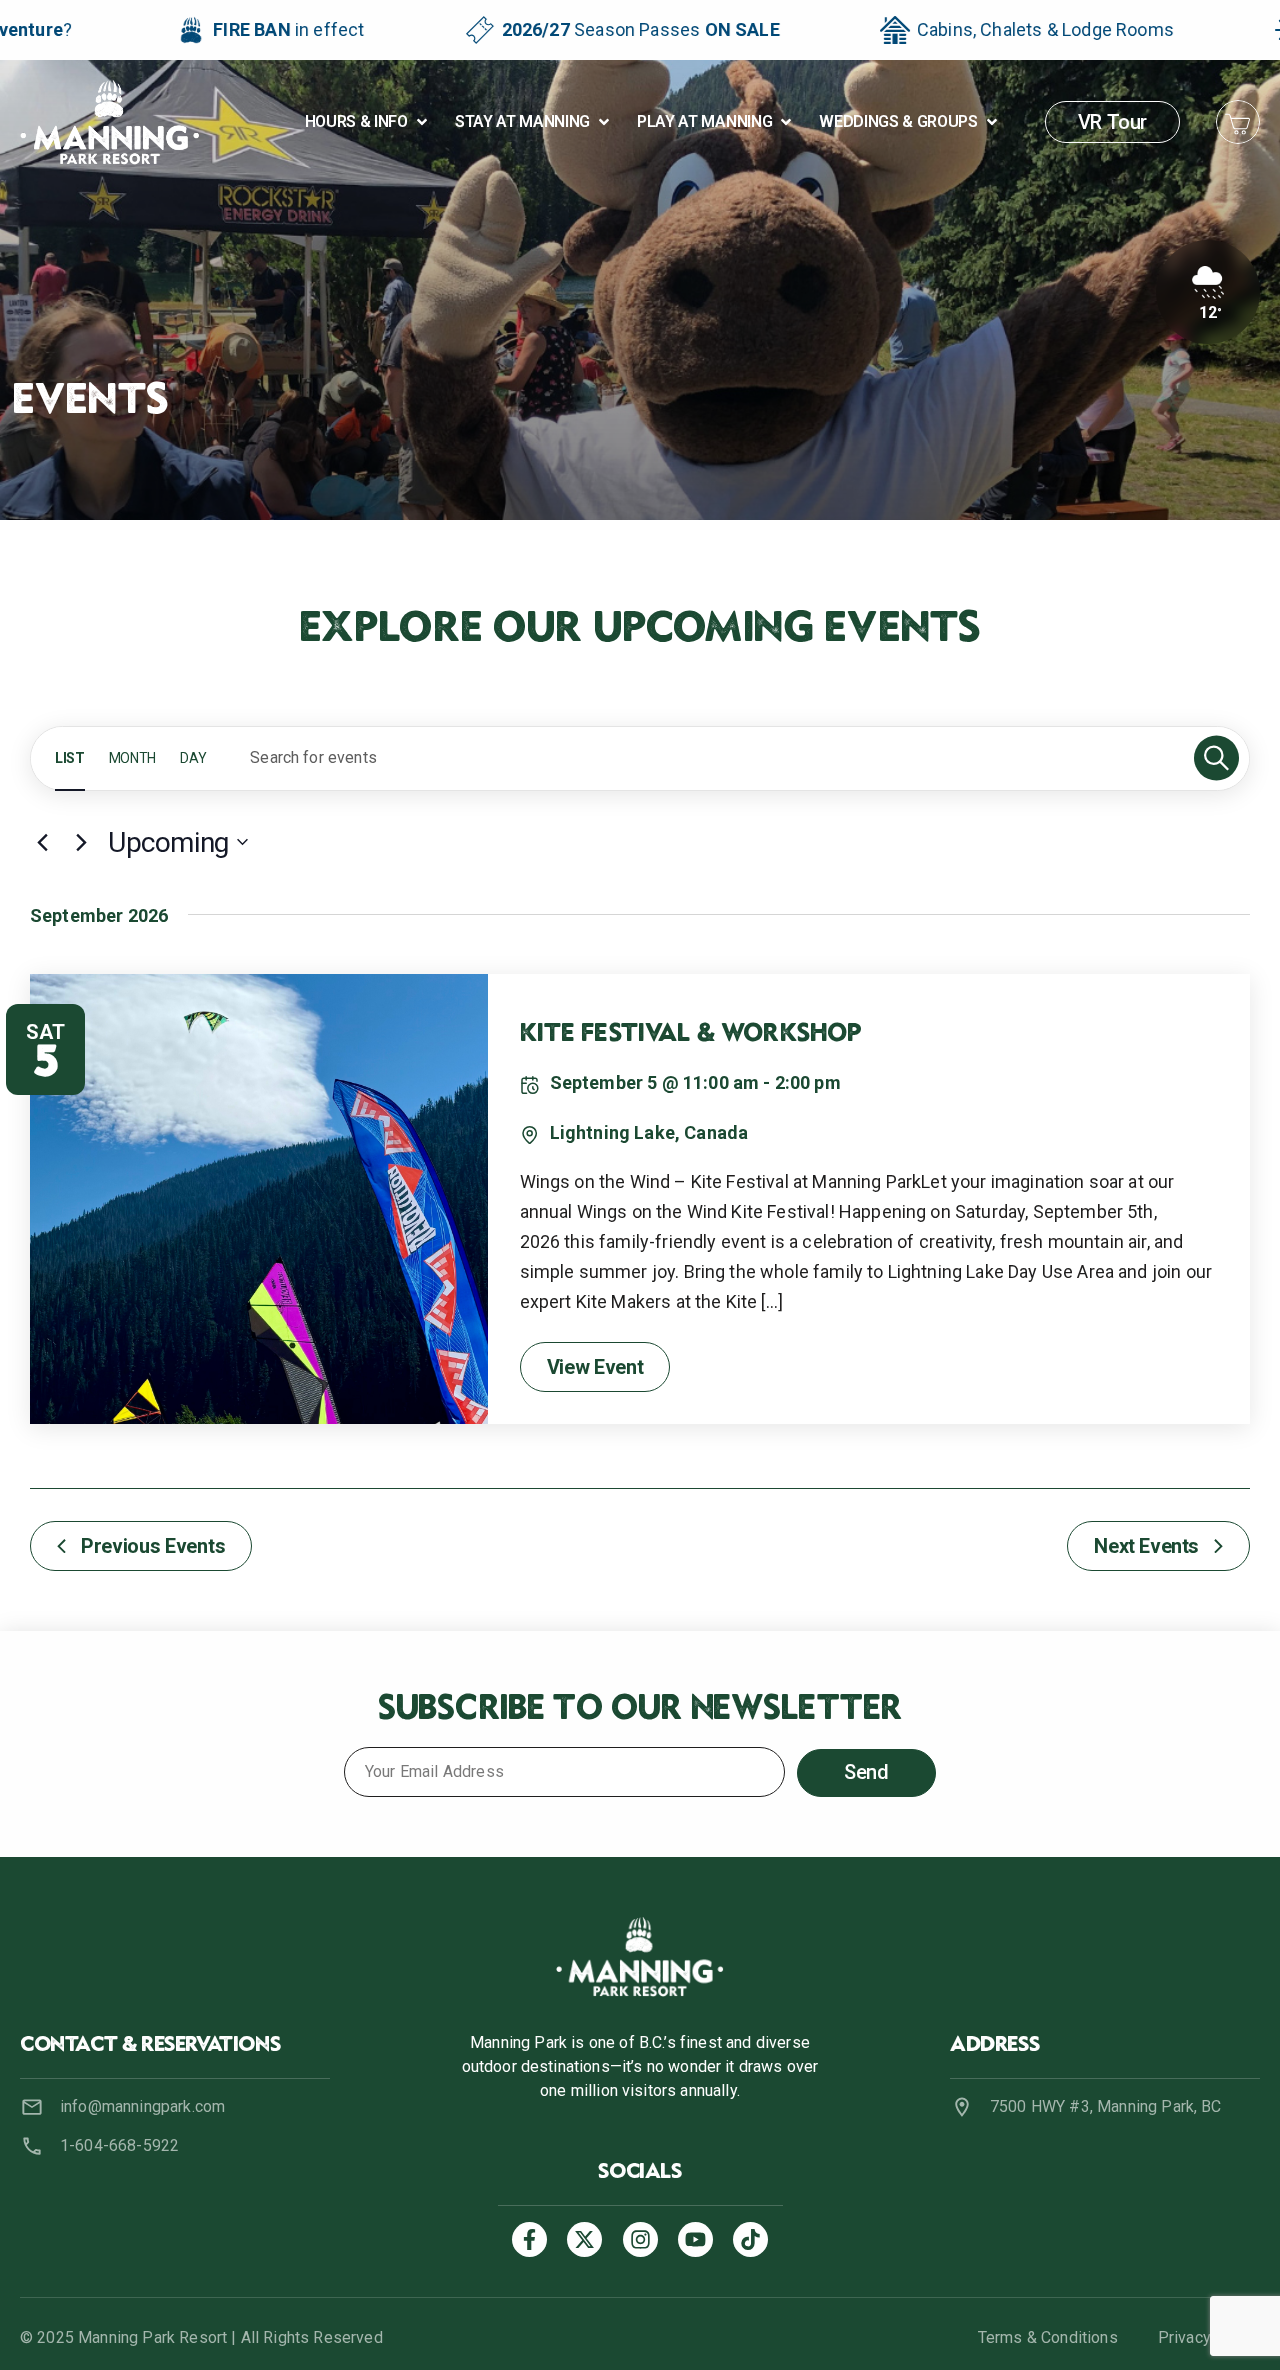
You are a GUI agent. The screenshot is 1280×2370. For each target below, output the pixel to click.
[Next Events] (81, 842)
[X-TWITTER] (584, 2239)
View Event (595, 1367)
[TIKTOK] (750, 2239)
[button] (368, 122)
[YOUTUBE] (695, 2239)
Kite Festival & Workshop (691, 1035)
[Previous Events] (42, 842)
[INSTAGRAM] (640, 2239)
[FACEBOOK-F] (529, 2239)
